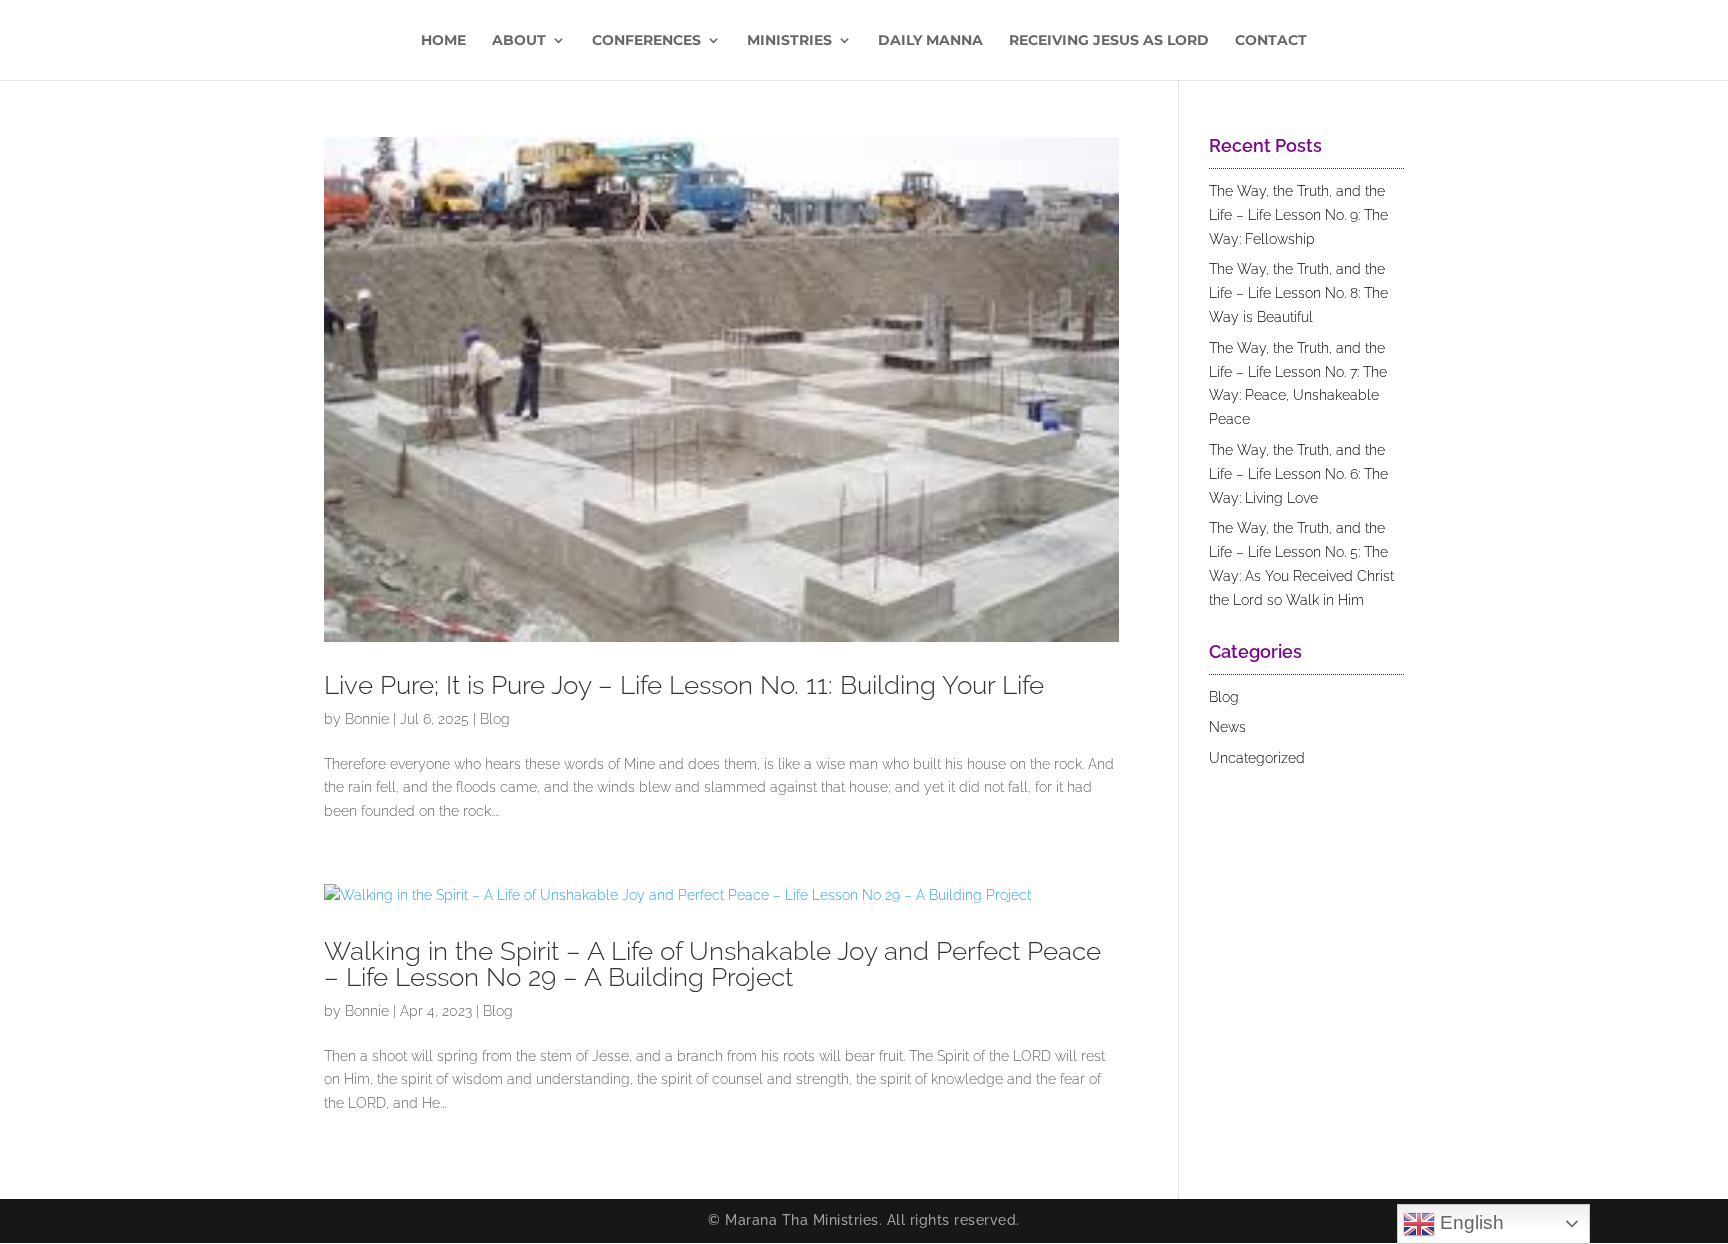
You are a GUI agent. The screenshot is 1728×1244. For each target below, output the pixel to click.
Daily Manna (930, 41)
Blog (495, 719)
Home (443, 41)
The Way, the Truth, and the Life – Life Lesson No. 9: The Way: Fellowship (1298, 215)
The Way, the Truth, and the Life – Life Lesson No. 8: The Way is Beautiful (1298, 293)
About (519, 41)
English (1469, 1222)
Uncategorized (1257, 758)
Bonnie (367, 719)
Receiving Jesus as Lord (1109, 41)
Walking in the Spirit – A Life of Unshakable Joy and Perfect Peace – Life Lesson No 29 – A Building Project (712, 964)
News (1227, 727)
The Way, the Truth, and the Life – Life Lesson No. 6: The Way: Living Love (1298, 474)
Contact (1271, 41)
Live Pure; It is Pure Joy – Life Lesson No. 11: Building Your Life (684, 685)
